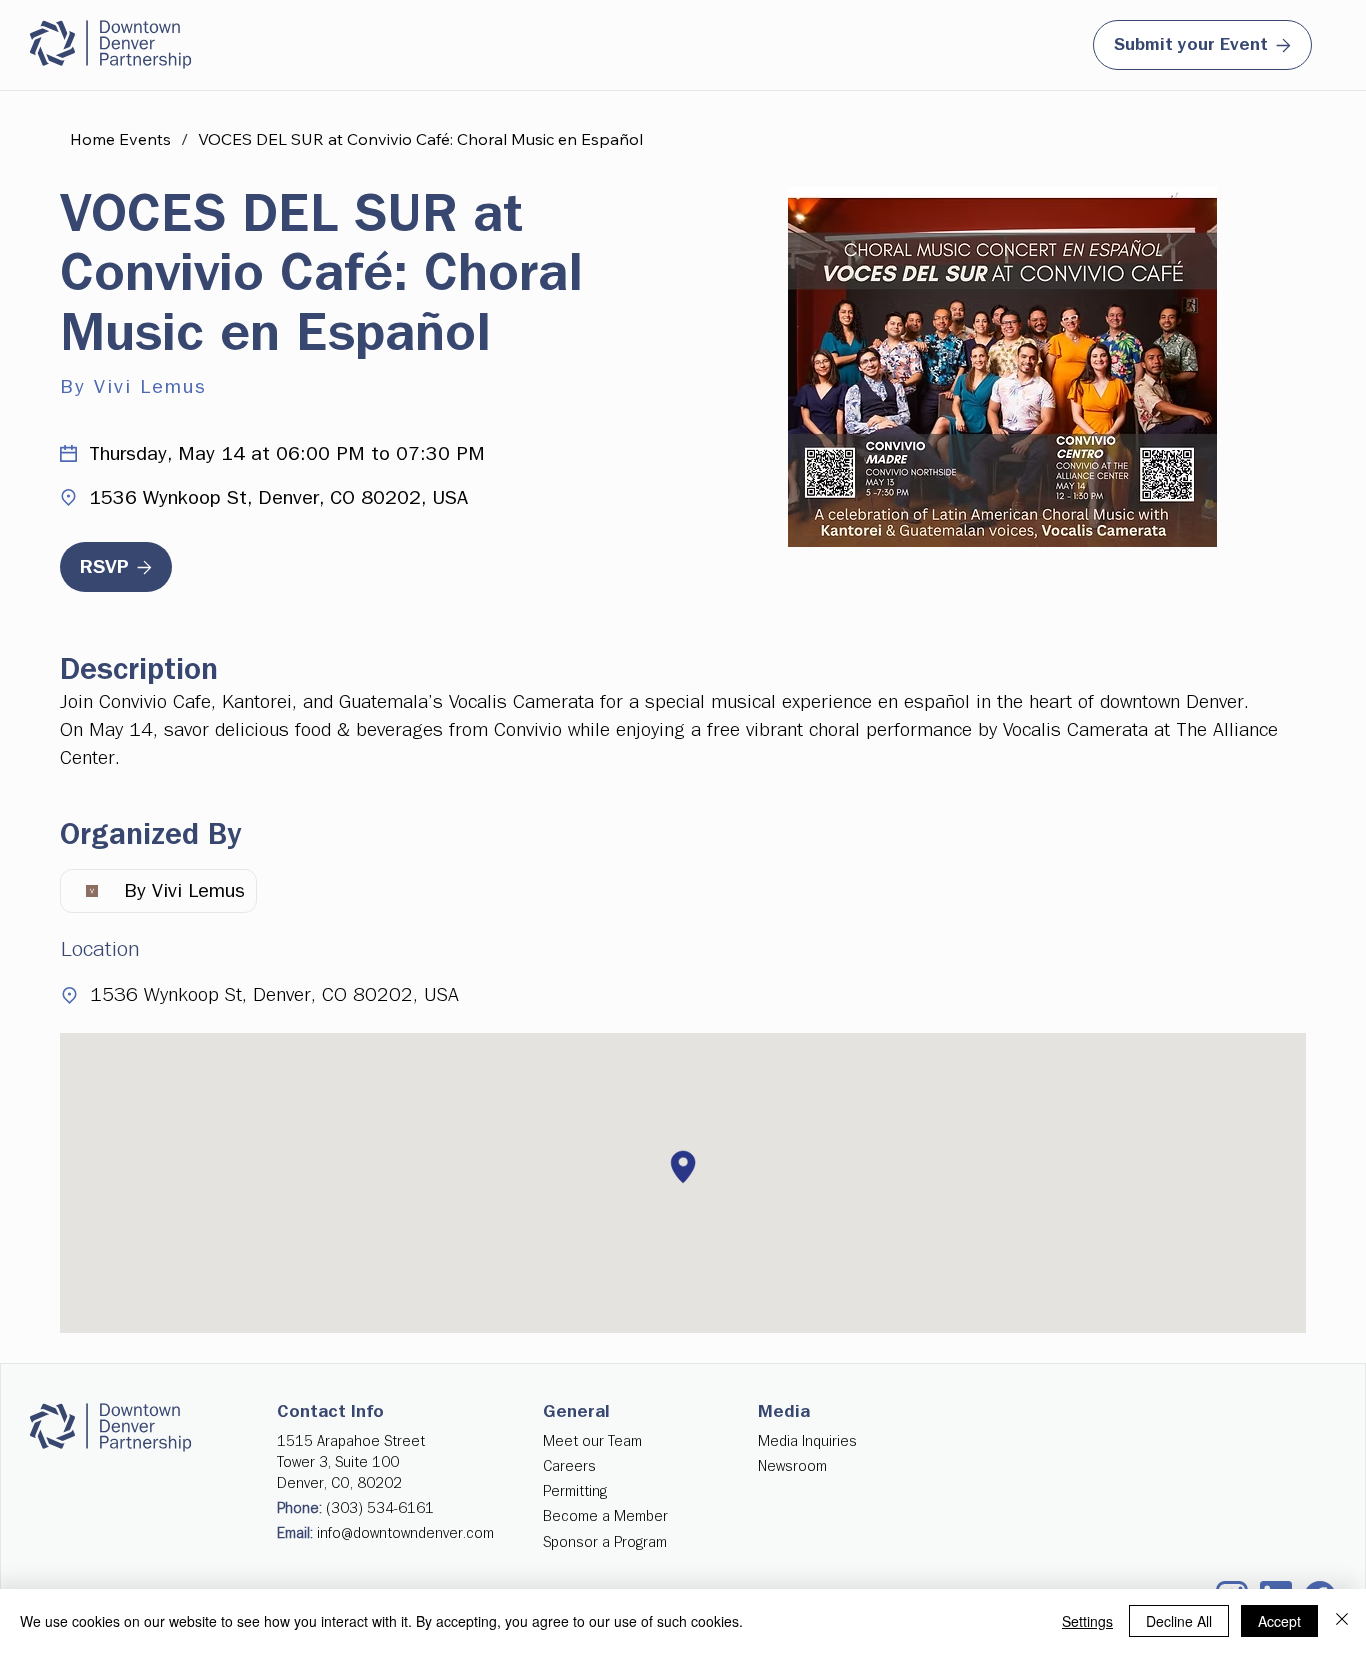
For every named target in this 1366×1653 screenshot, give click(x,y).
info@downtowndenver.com (405, 1533)
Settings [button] (1087, 1621)
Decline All (1179, 1621)
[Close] (1342, 1621)
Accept (1279, 1621)
